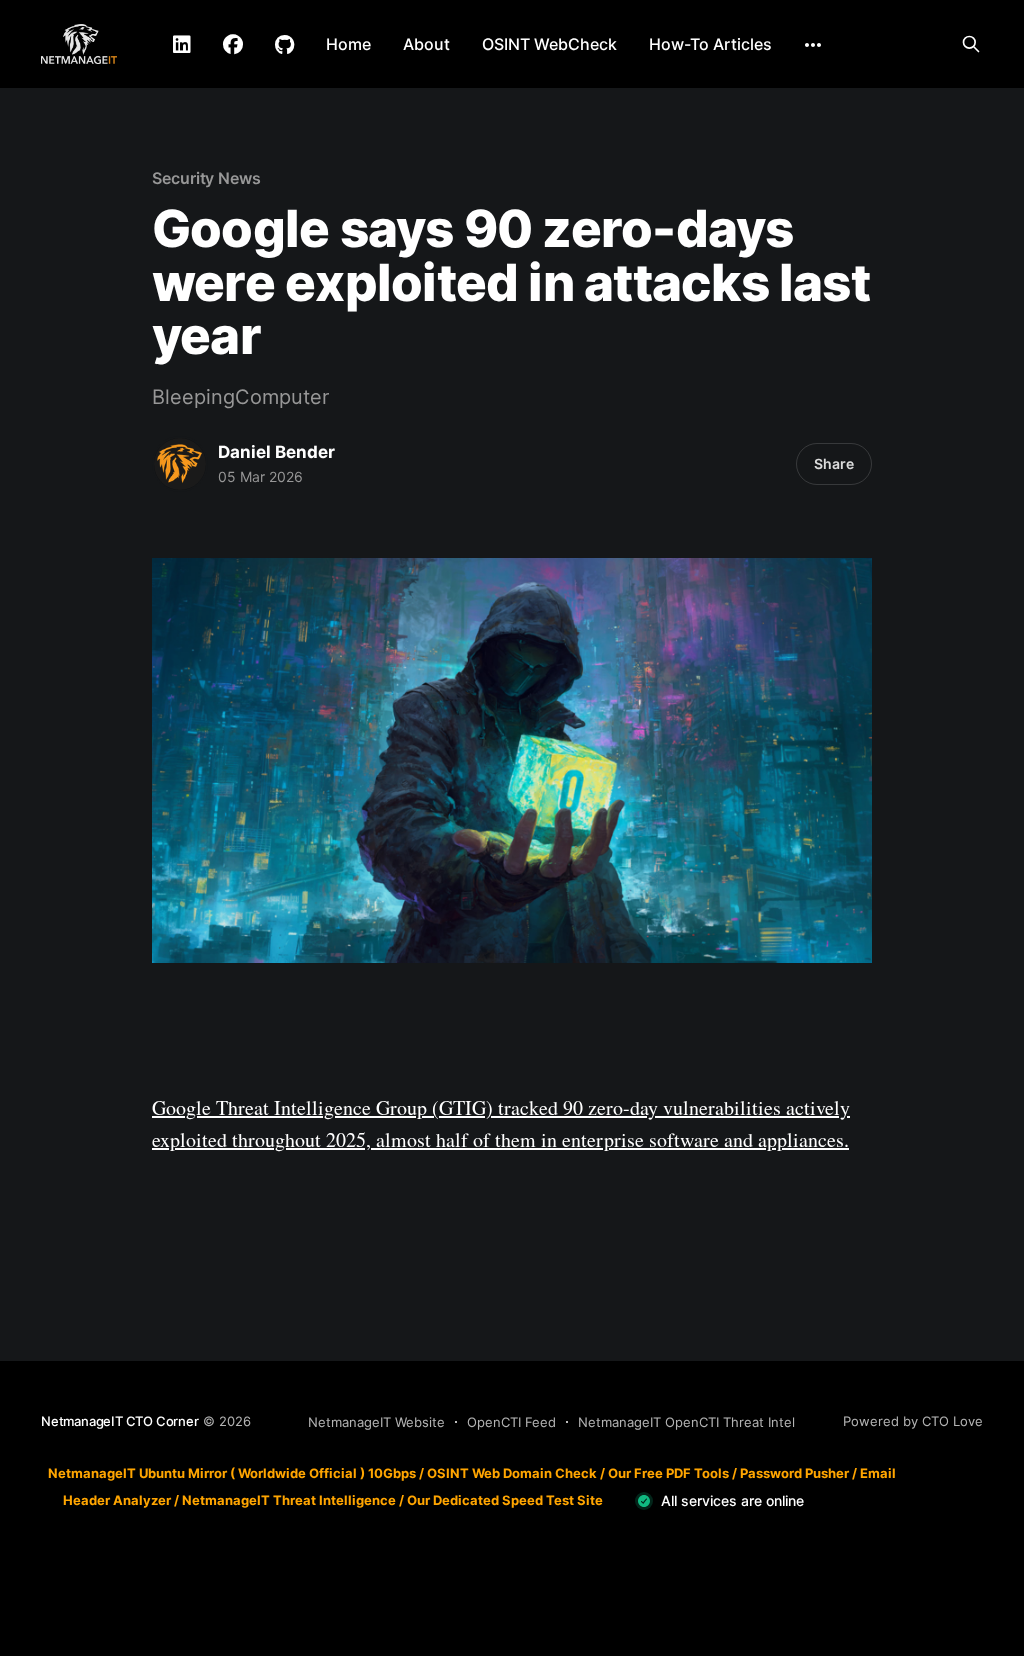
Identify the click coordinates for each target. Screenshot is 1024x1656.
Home (348, 44)
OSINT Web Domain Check (512, 1473)
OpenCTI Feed (511, 1422)
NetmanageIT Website (376, 1422)
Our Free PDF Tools (668, 1473)
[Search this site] (971, 44)
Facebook (233, 45)
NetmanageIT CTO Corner (120, 1421)
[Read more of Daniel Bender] (180, 464)
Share (834, 463)
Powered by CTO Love (913, 1421)
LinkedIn (182, 45)
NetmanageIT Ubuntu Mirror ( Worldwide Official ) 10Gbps (232, 1473)
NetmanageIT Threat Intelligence (289, 1500)
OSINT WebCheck (549, 44)
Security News (206, 178)
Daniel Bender (276, 452)
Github (284, 45)
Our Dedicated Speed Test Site (505, 1500)
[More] (813, 45)
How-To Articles (710, 44)
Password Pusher (794, 1473)
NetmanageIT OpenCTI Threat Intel (686, 1422)
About (426, 44)
